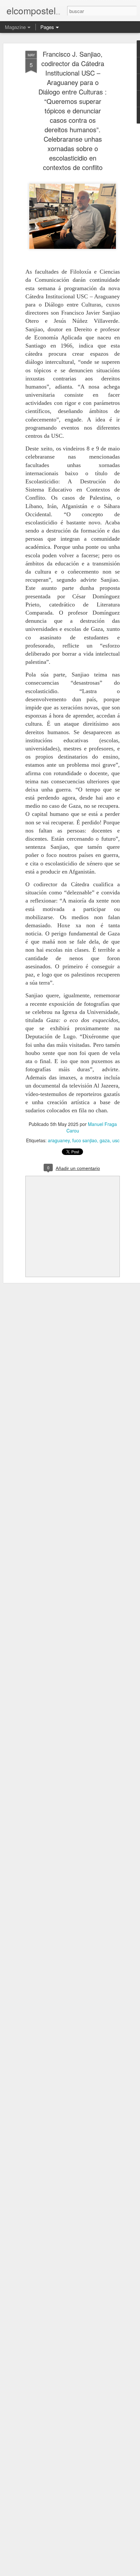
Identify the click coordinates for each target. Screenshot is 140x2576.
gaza (105, 1140)
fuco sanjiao (85, 1140)
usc (116, 1140)
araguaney (59, 1140)
